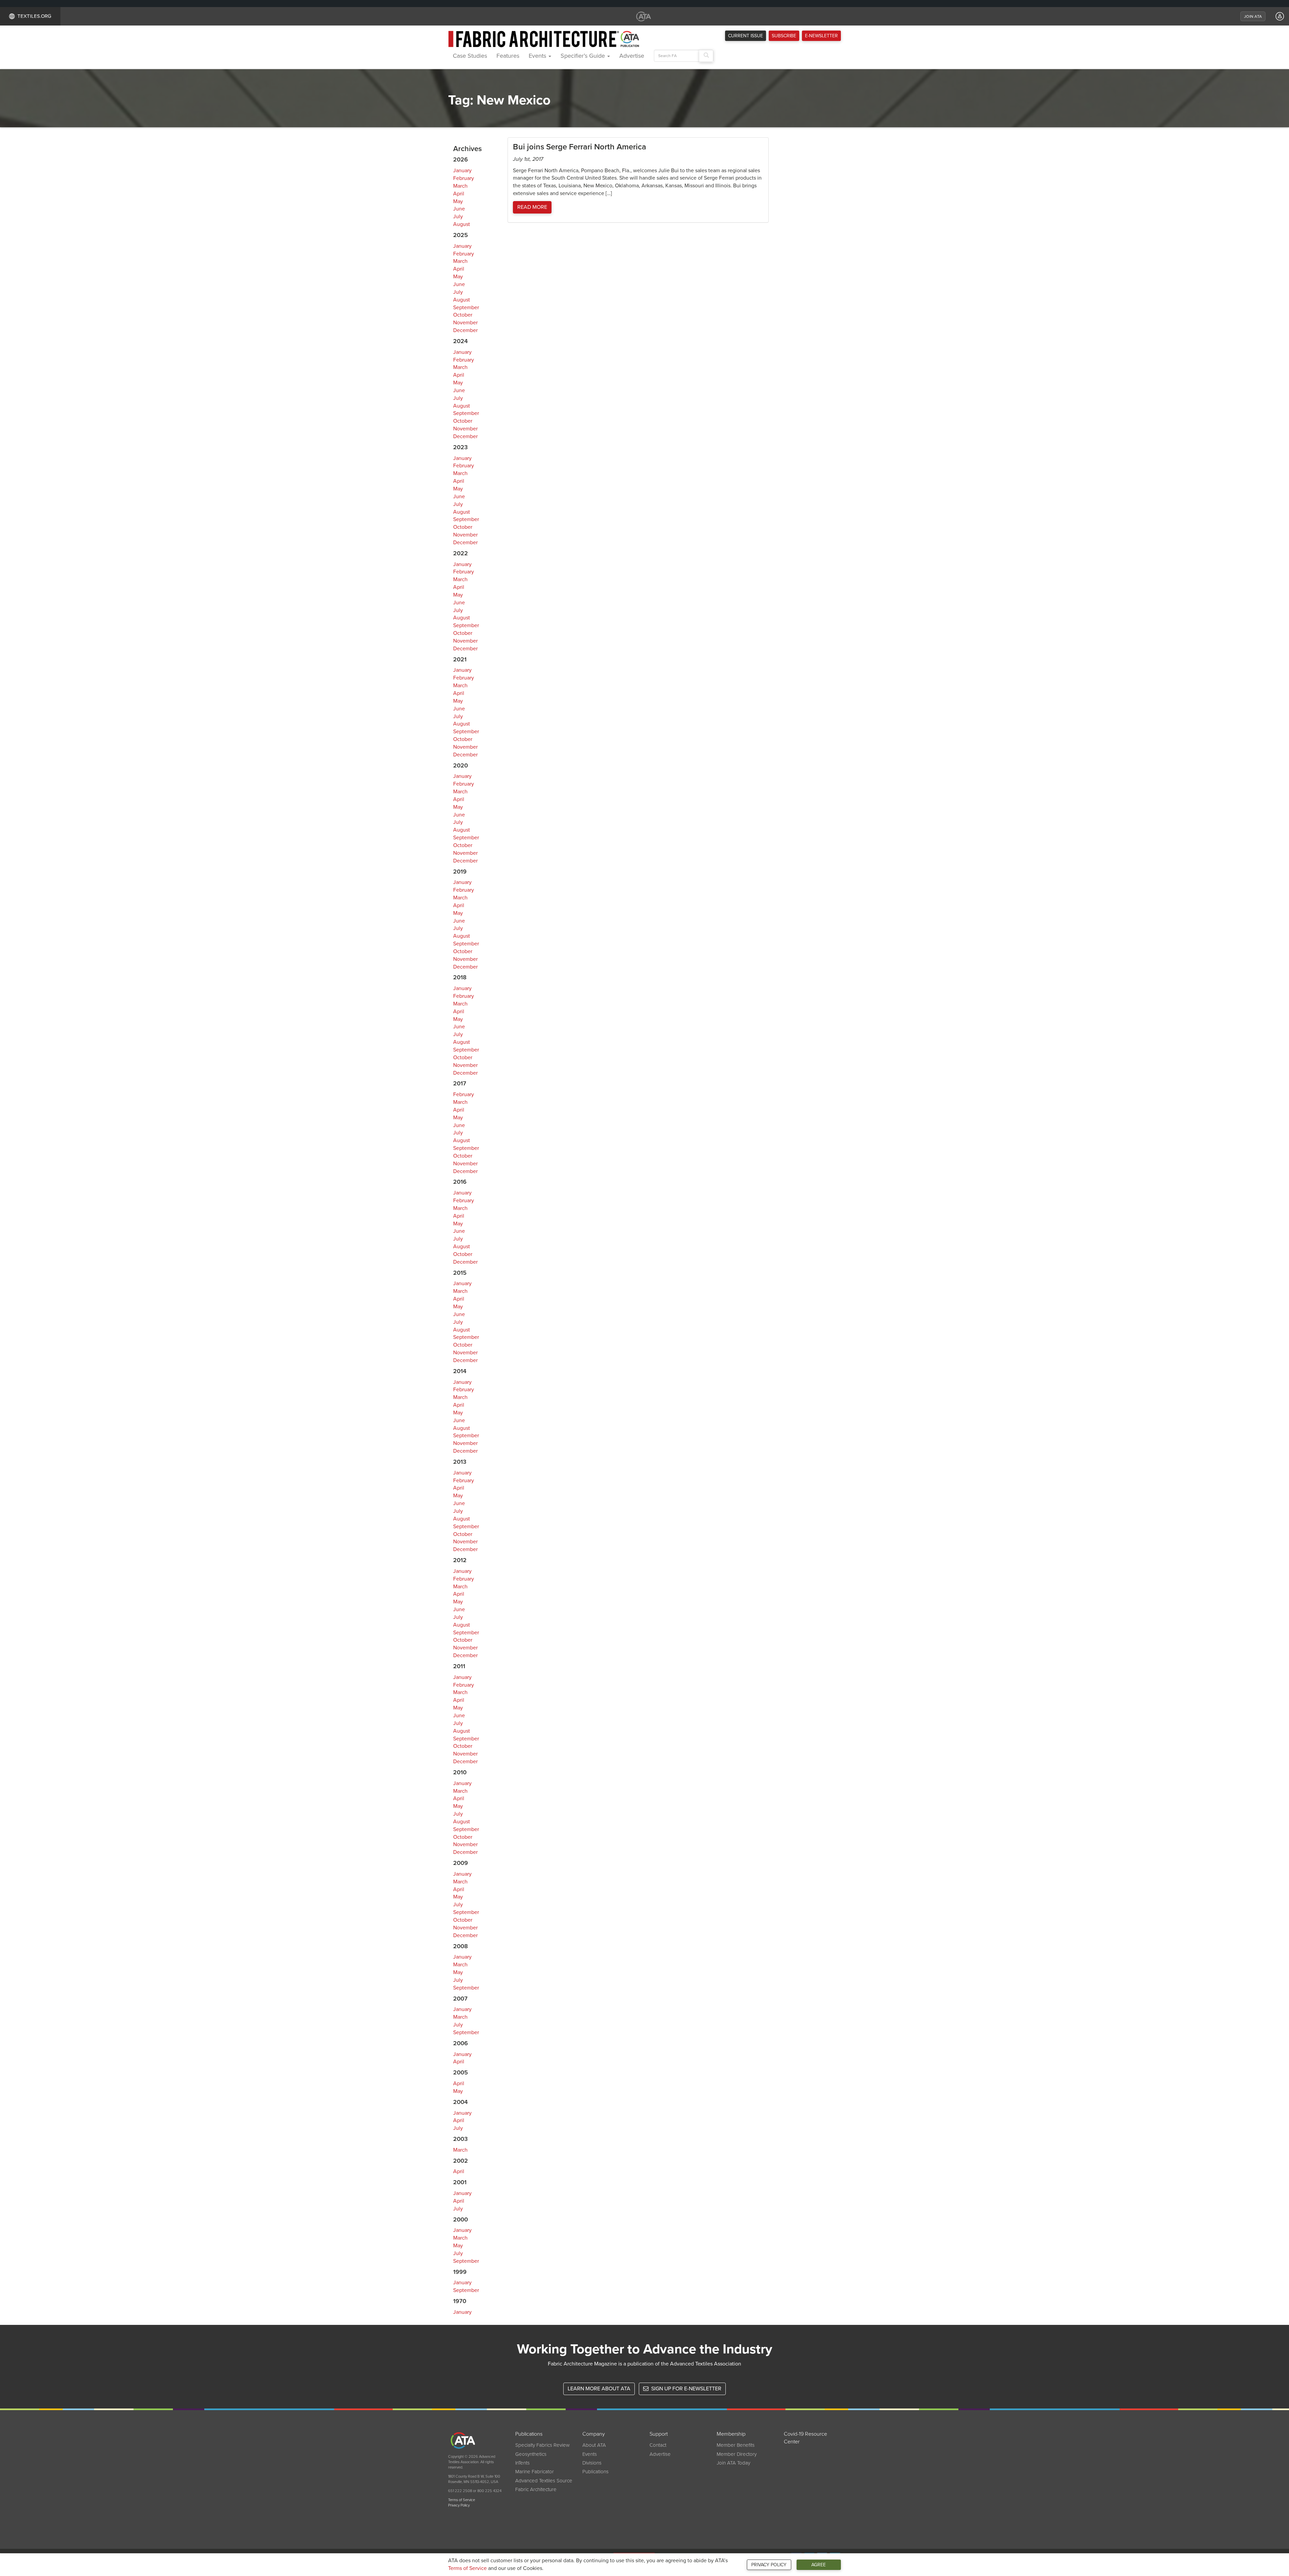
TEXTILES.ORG (34, 16)
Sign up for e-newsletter (686, 2389)
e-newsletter (821, 36)
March (460, 186)
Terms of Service (467, 2568)
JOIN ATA (1253, 16)
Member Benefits (736, 2445)
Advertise (632, 56)
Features (508, 56)
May (458, 201)
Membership (731, 2434)
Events (538, 56)
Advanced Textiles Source (544, 2481)
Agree (819, 2565)
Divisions (592, 2463)
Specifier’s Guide (584, 56)
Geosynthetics (531, 2454)
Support (659, 2434)
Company (594, 2434)
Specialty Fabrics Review (542, 2445)
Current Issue (746, 36)
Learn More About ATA (599, 2389)
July (458, 217)
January (462, 171)
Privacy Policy (769, 2565)
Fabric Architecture (536, 2489)
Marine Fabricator (535, 2472)
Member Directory (737, 2454)
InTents (522, 2463)
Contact (658, 2445)
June (459, 209)
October (463, 315)
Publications (529, 2434)
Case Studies (470, 56)
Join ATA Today (733, 2463)
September (466, 308)
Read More (532, 207)
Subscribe (784, 36)
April (459, 194)
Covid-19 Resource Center (805, 2438)
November (465, 323)
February (464, 178)
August (462, 224)
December (465, 330)
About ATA (594, 2445)
